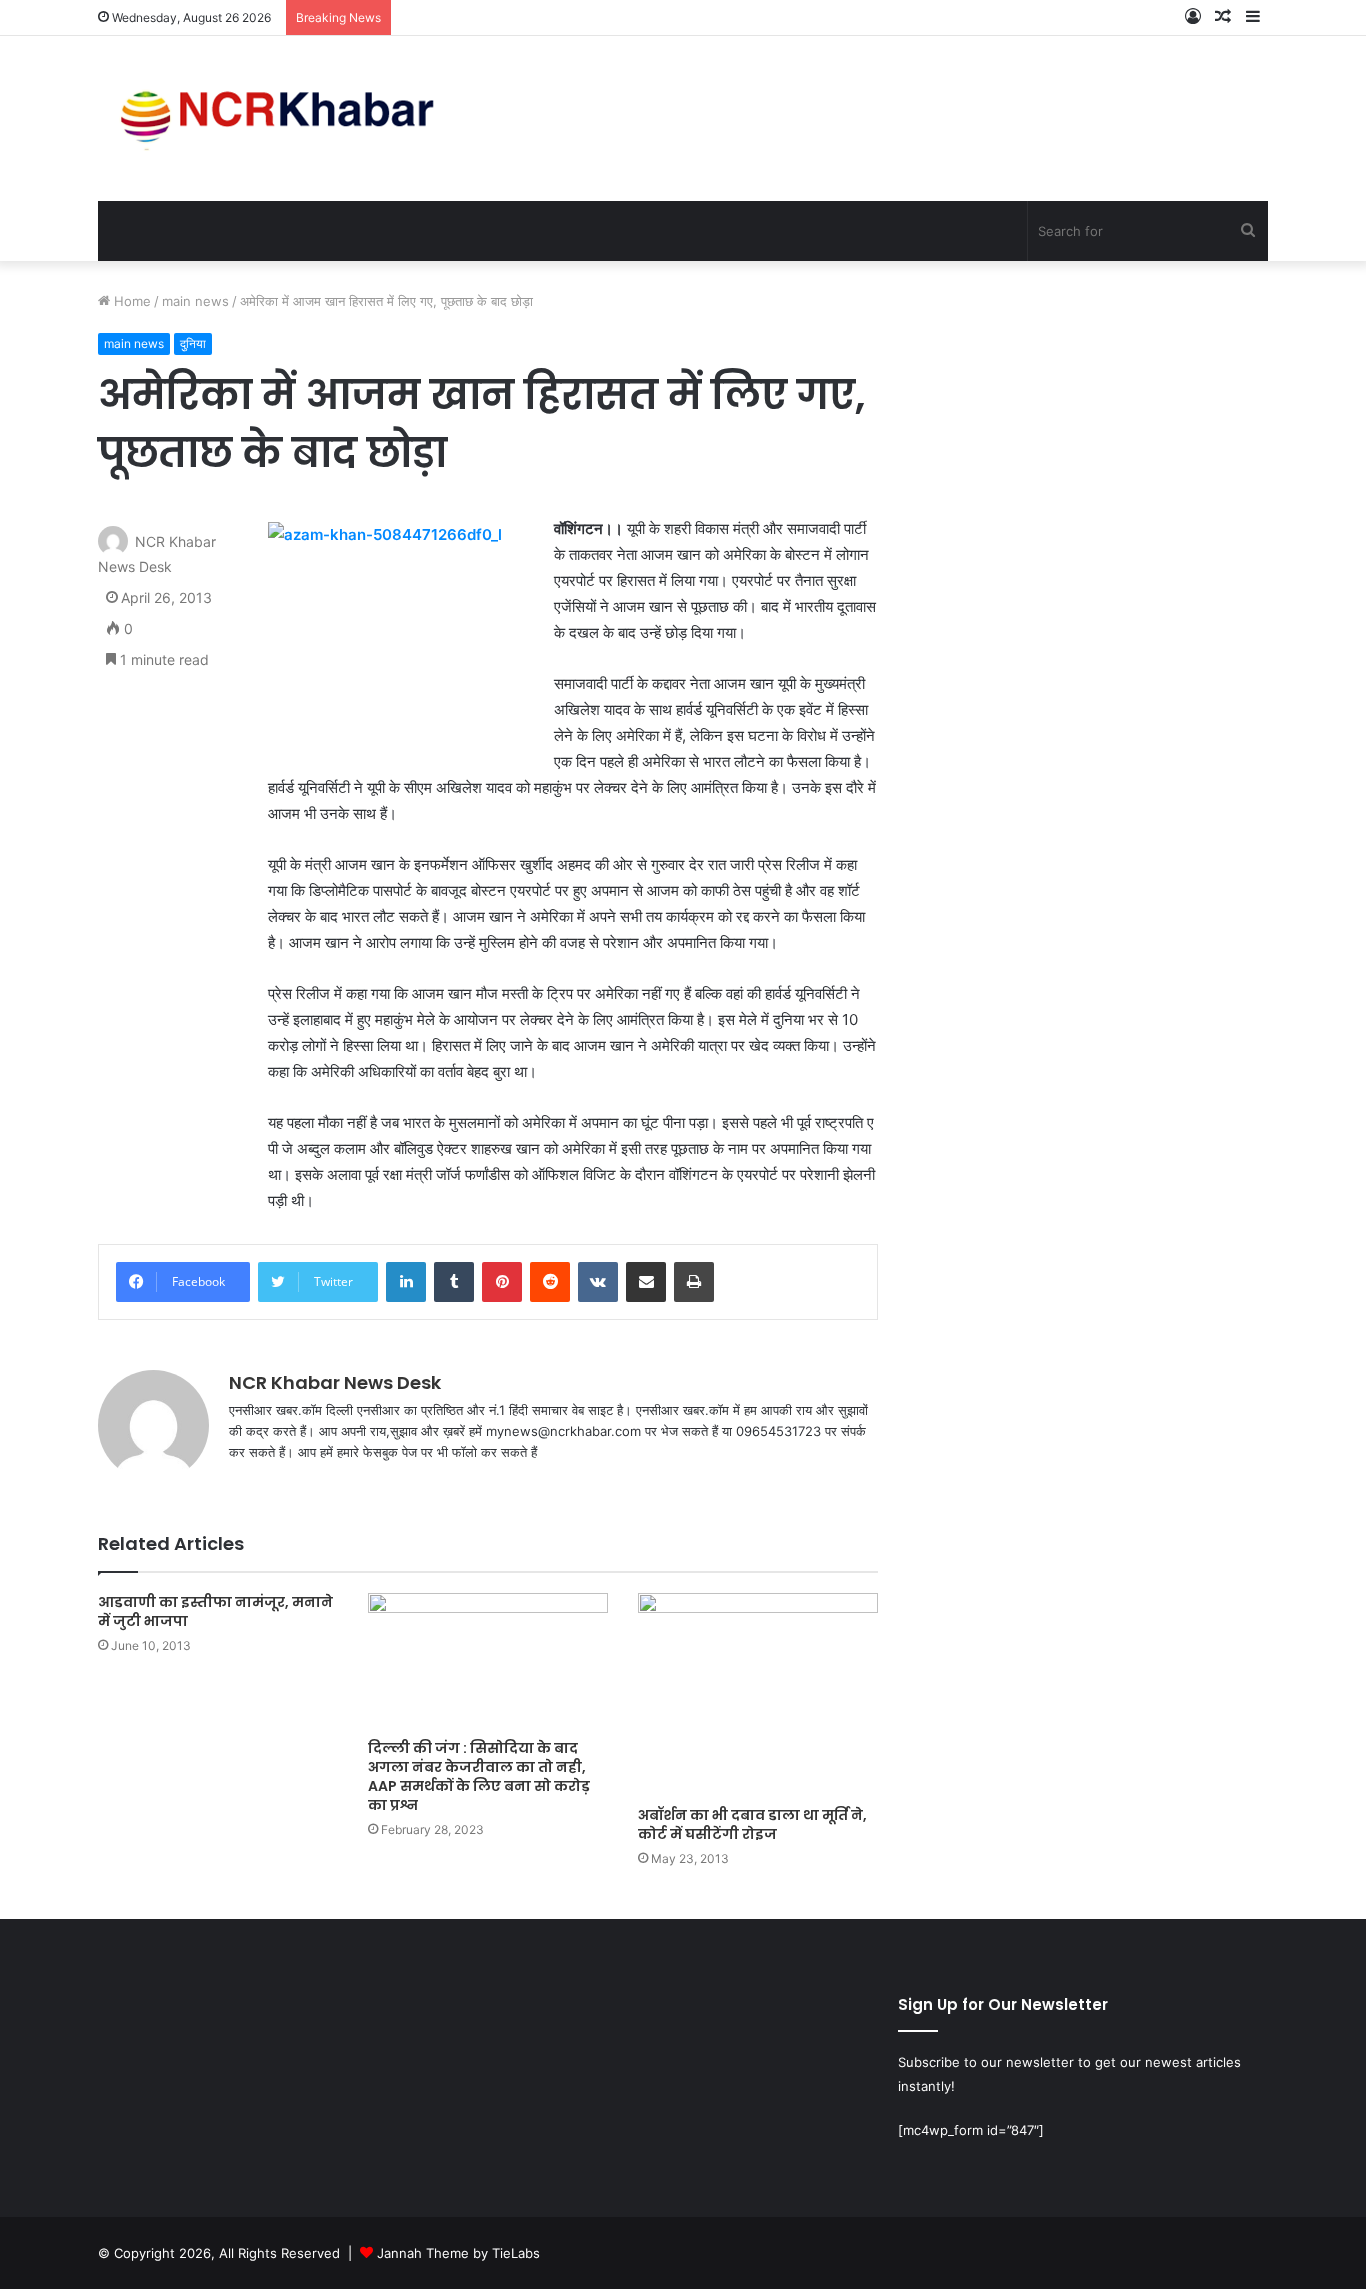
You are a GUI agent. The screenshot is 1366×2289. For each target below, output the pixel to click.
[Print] (694, 1282)
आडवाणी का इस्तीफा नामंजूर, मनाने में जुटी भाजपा (215, 1611)
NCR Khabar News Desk (335, 1382)
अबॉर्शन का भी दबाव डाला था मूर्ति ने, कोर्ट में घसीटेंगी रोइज (752, 1824)
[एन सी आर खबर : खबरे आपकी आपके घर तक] (283, 118)
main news (195, 301)
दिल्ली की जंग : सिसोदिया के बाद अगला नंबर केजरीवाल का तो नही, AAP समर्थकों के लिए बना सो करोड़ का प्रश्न (479, 1776)
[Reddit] (550, 1282)
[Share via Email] (646, 1282)
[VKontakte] (598, 1282)
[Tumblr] (454, 1282)
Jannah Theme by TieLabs (458, 2253)
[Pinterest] (502, 1282)
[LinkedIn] (406, 1282)
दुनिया (193, 343)
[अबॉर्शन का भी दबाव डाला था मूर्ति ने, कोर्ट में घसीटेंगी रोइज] (758, 1694)
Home (130, 301)
